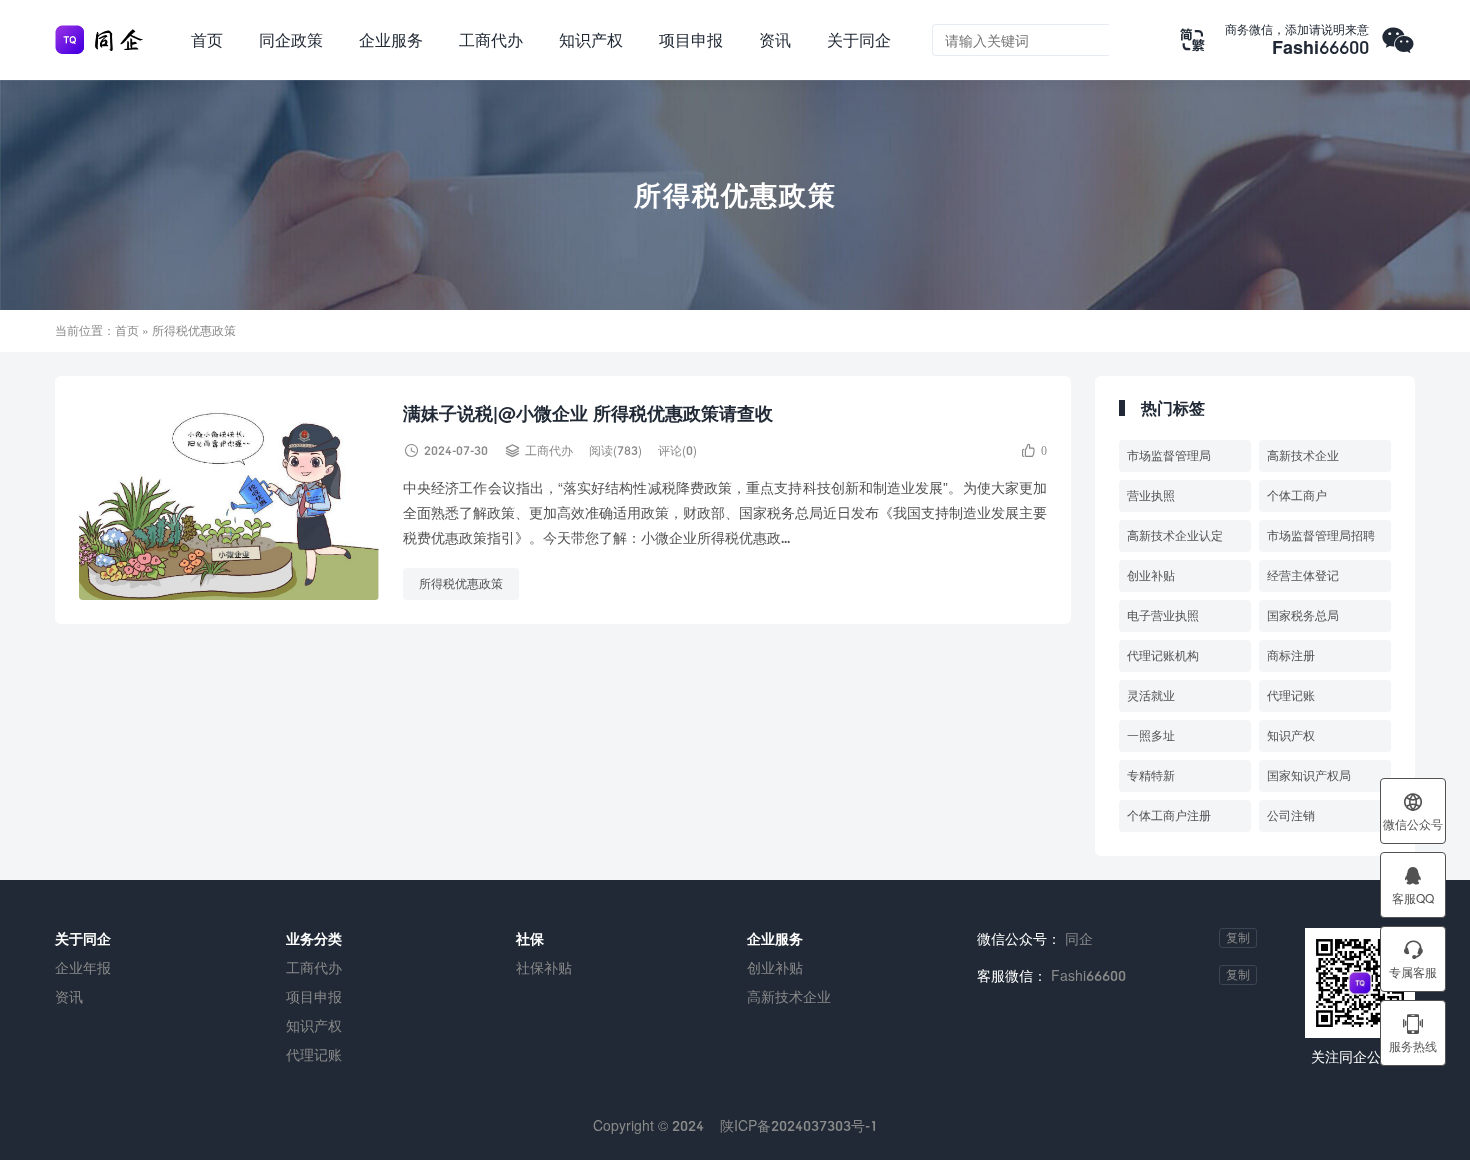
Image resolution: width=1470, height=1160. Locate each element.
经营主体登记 (1303, 575)
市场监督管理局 (1169, 455)
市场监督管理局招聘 (1321, 535)
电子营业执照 (1163, 615)
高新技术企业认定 (1175, 535)
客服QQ (1413, 885)
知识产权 (591, 39)
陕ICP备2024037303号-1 (799, 1125)
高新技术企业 (1303, 455)
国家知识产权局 (1309, 775)
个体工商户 (1297, 495)
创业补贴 (1151, 575)
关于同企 (859, 39)
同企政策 (291, 39)
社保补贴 (544, 967)
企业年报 (83, 967)
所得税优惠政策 (461, 583)
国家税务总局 (1303, 615)
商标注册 (1291, 655)
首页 (207, 39)
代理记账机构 (1163, 655)
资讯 (775, 39)
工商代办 (491, 39)
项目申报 (691, 39)
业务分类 (314, 938)
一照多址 (1151, 735)
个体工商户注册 (1169, 815)
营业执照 (1151, 495)
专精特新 (1151, 775)
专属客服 (1413, 959)
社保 (530, 938)
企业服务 (391, 39)
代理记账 (1291, 695)
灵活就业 (1151, 695)
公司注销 (1291, 815)
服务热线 (1413, 1033)
